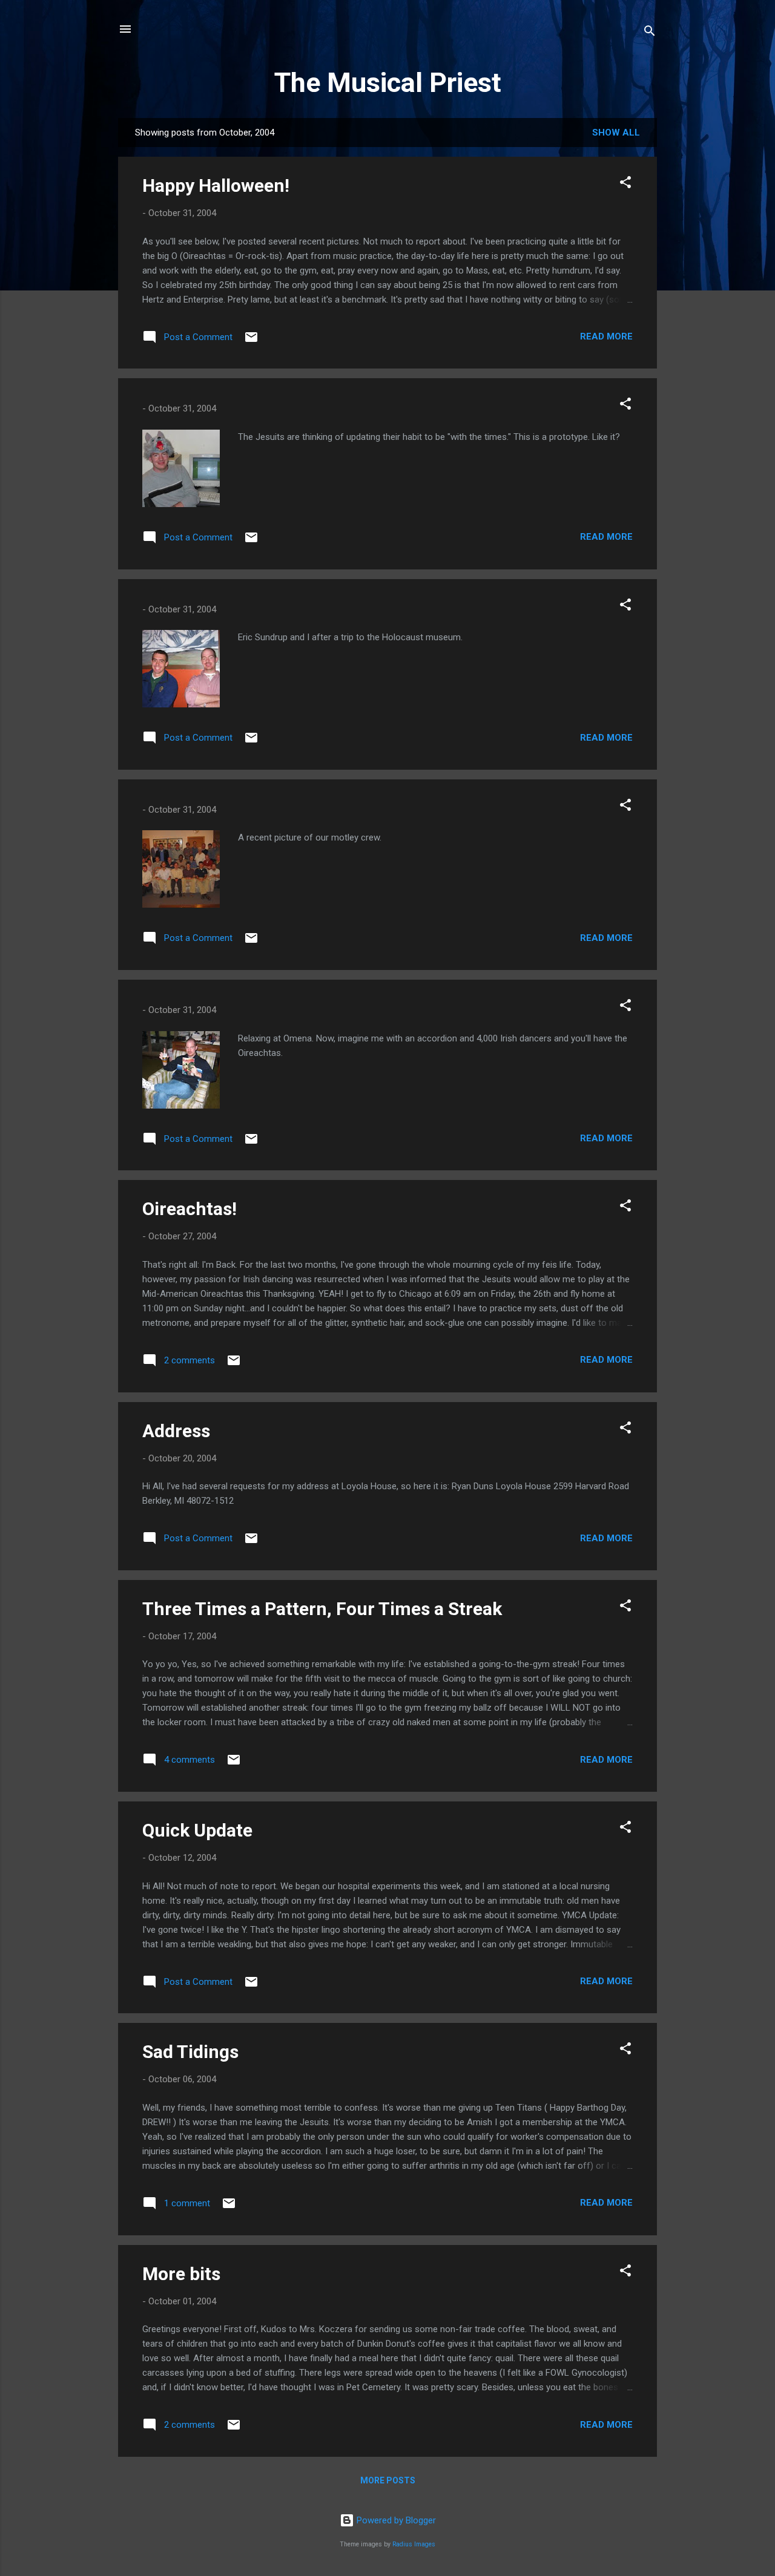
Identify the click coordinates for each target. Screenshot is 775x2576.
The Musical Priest (388, 83)
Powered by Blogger (395, 2520)
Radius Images (414, 2544)
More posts (388, 2480)
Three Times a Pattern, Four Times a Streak (322, 1609)
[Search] (650, 33)
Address (176, 1431)
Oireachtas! (190, 1209)
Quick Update (197, 1830)
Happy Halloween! (216, 185)
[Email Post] (251, 341)
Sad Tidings (190, 2052)
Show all (616, 133)
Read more (606, 336)
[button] (625, 184)
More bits (181, 2274)
